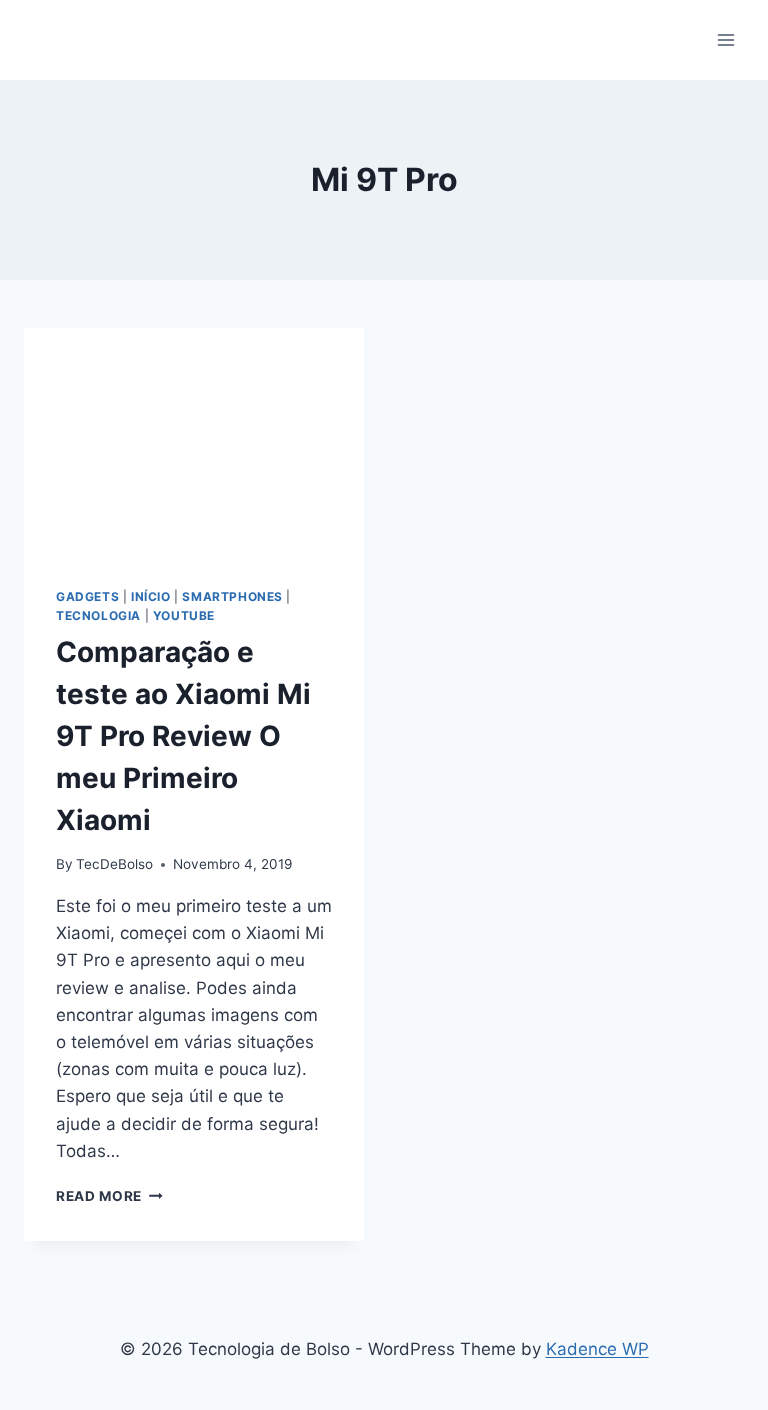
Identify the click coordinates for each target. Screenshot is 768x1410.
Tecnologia (98, 615)
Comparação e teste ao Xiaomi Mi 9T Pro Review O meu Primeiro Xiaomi (183, 736)
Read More (109, 1196)
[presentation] (194, 441)
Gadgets (87, 596)
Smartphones (232, 596)
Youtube (184, 615)
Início (151, 596)
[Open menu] (725, 39)
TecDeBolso (114, 864)
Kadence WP (597, 1349)
